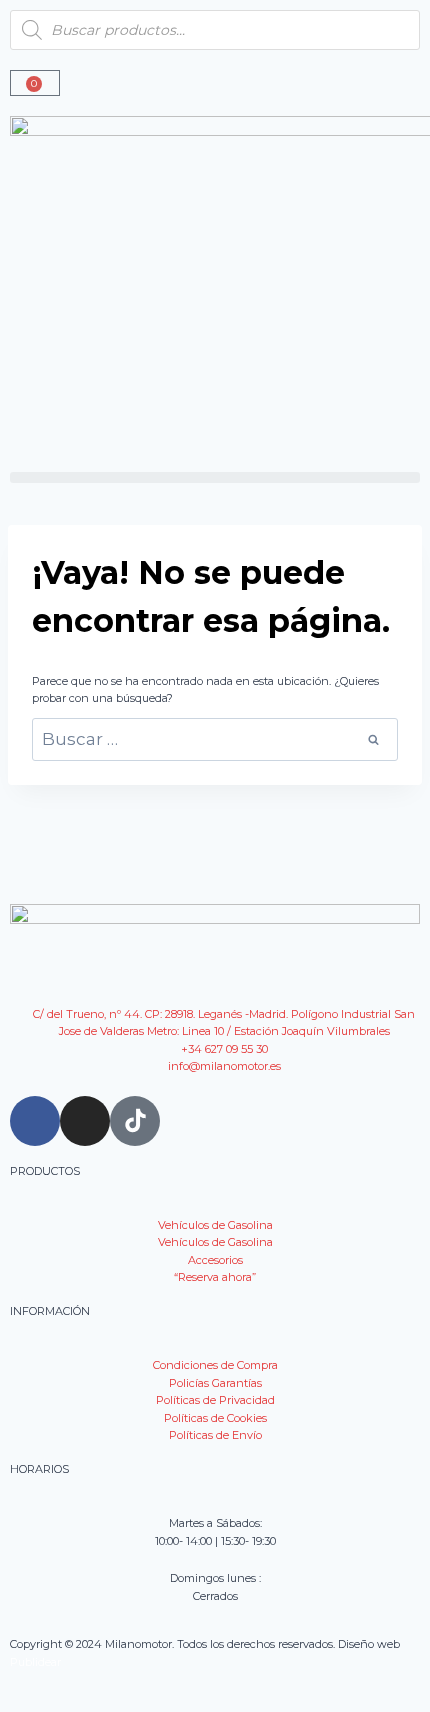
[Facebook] (35, 1121)
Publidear (35, 1662)
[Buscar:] (215, 741)
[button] (215, 477)
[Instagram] (85, 1121)
